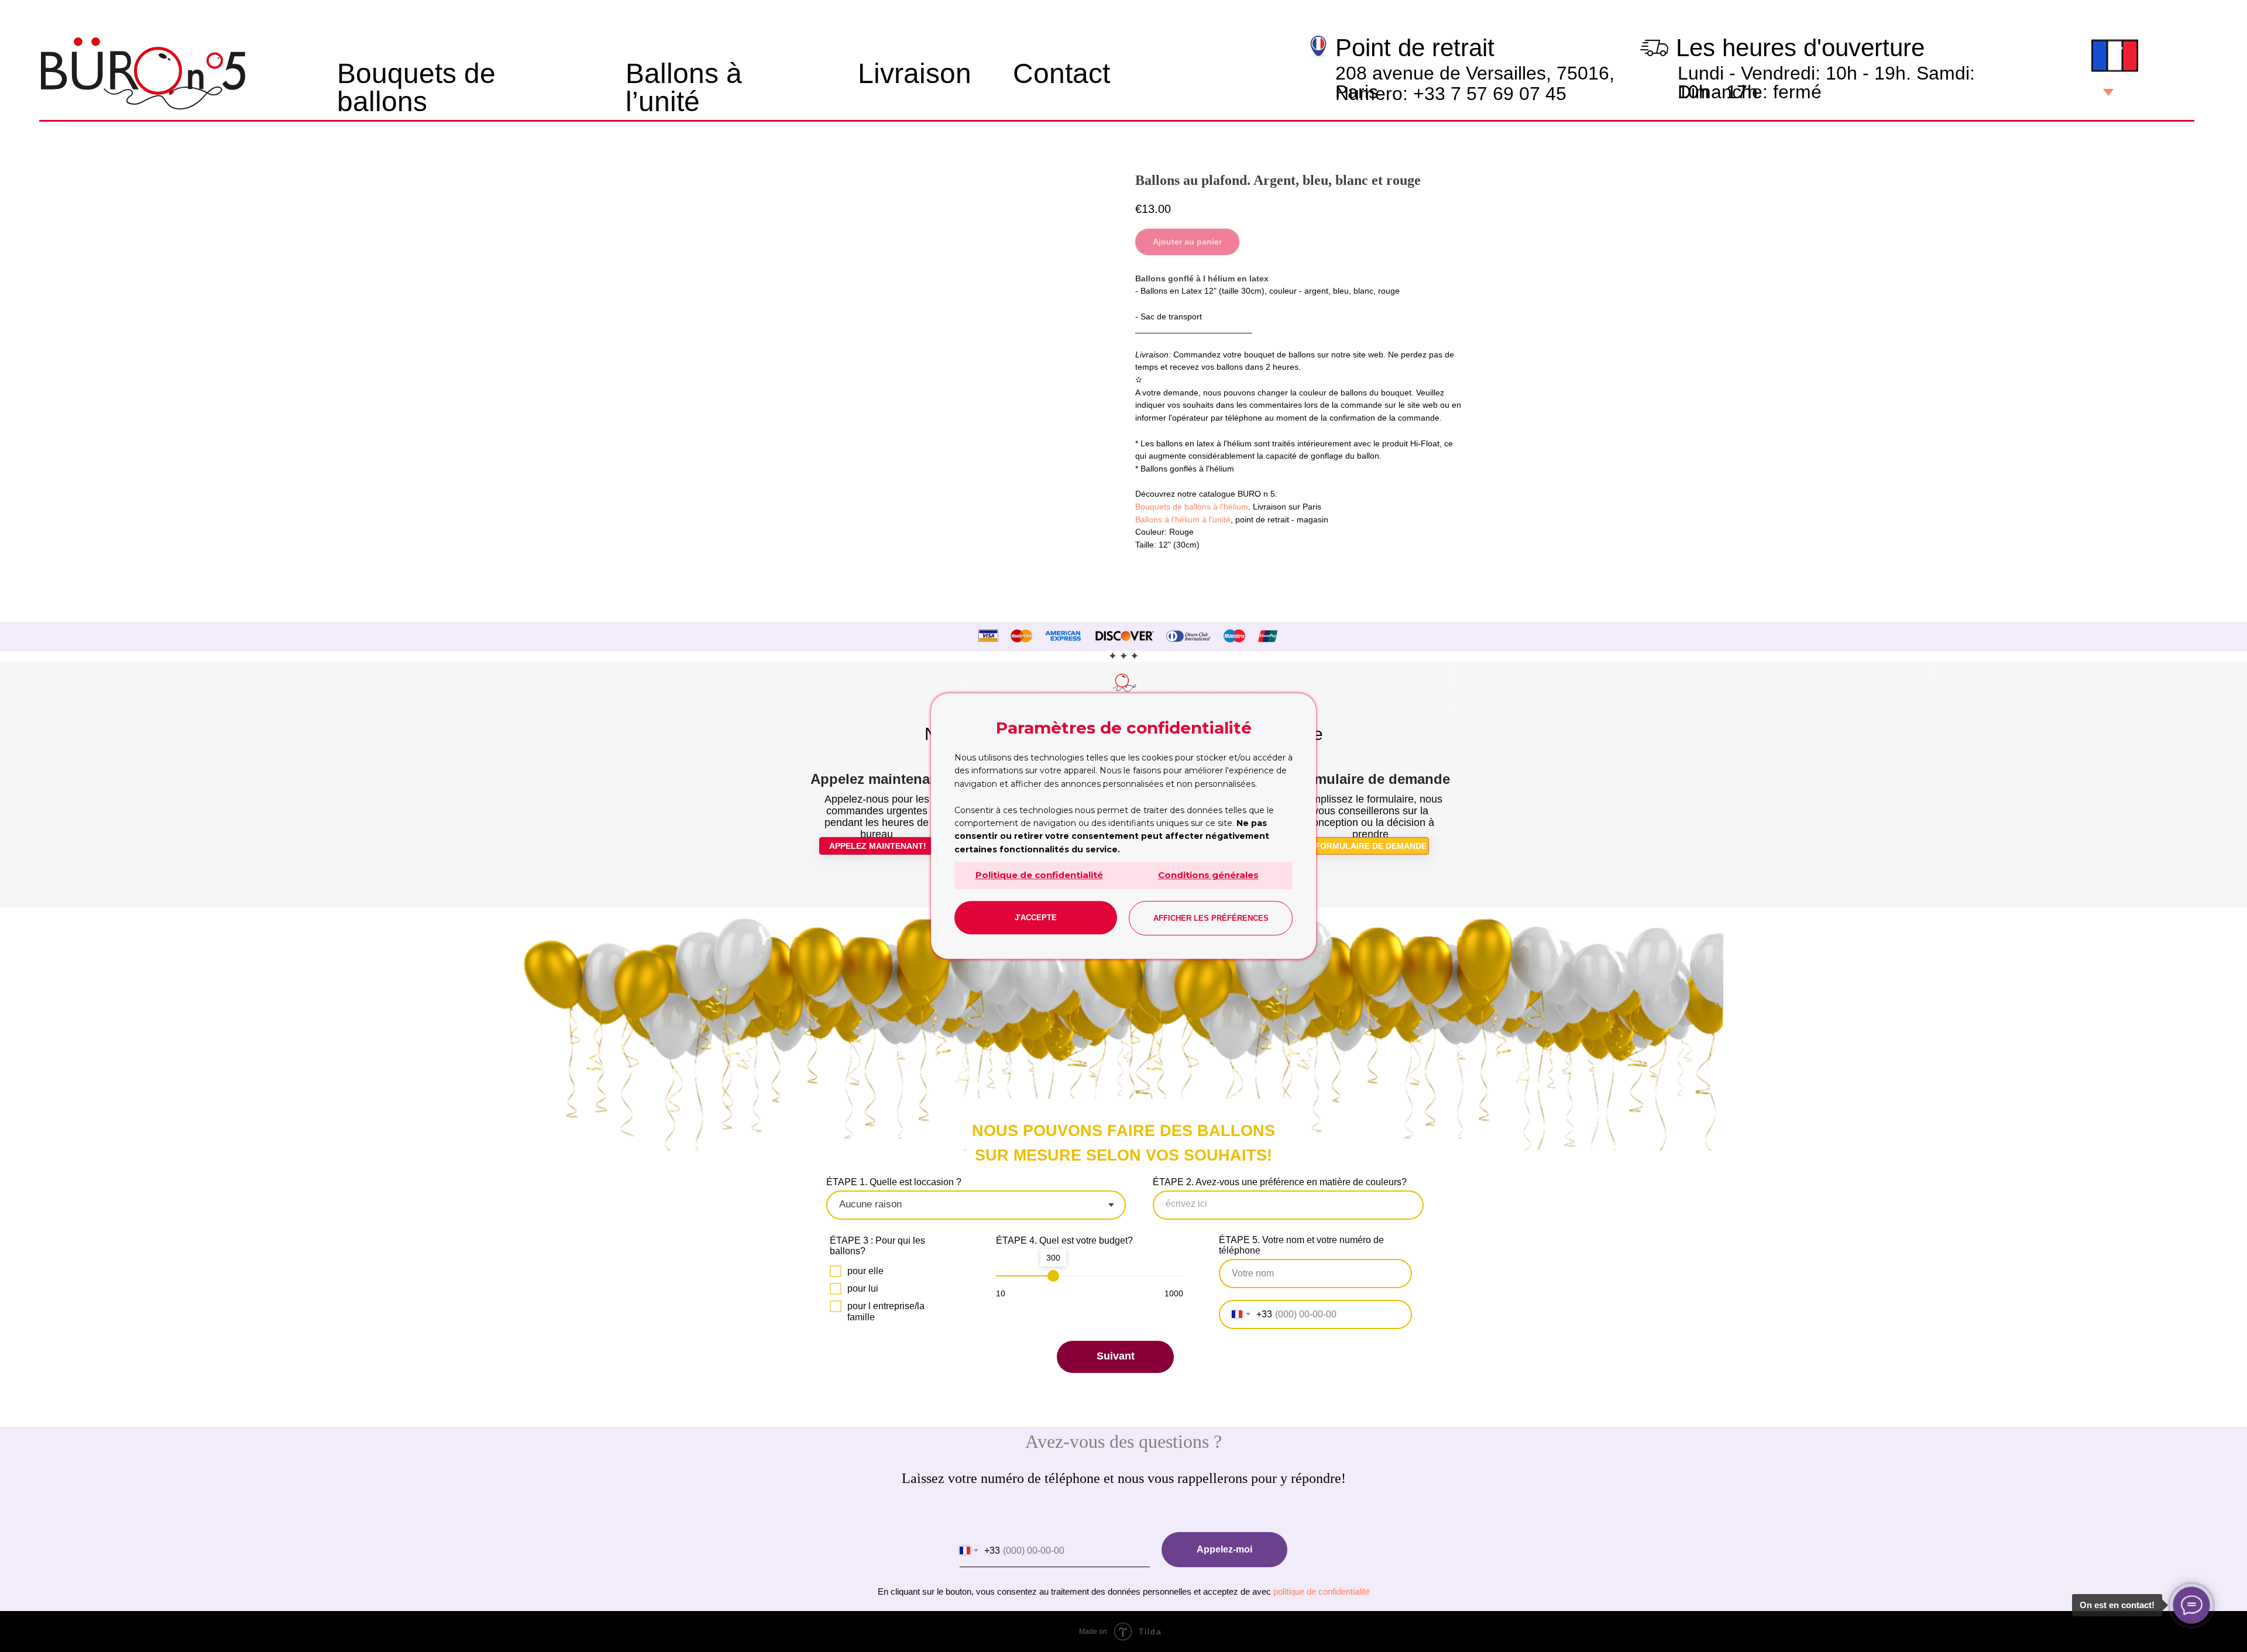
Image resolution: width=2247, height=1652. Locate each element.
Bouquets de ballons (416, 87)
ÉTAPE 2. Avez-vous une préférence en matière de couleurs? (1280, 1182)
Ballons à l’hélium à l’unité (1183, 519)
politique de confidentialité (1322, 1591)
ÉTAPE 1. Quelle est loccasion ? (894, 1182)
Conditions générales (1208, 875)
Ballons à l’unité (684, 87)
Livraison (915, 73)
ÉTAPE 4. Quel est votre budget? (1064, 1240)
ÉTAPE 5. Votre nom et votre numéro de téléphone (1301, 1245)
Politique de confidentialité (1039, 875)
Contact (1061, 73)
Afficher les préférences (1211, 918)
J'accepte (1036, 918)
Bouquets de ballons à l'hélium (1192, 507)
